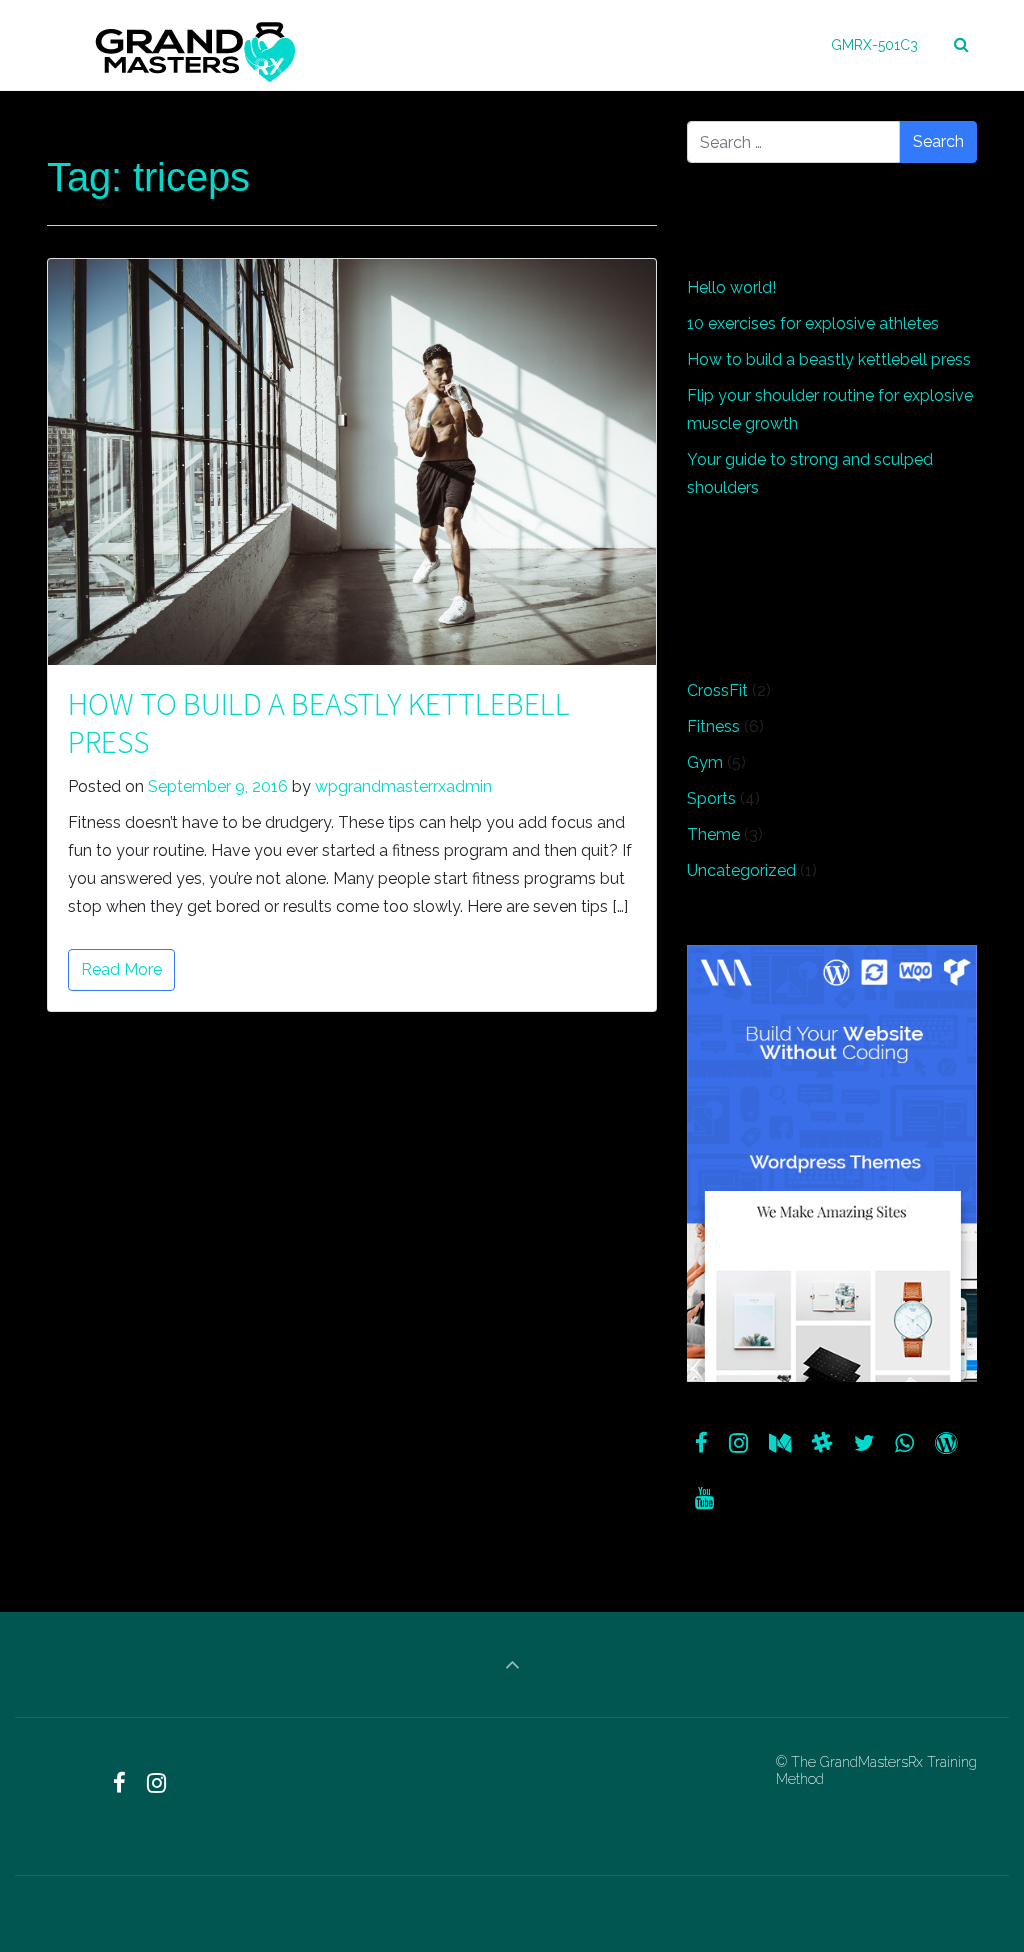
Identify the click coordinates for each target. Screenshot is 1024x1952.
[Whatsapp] (905, 1443)
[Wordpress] (946, 1443)
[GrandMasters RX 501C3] (195, 45)
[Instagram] (739, 1443)
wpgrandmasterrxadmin (403, 786)
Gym (705, 762)
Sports (711, 798)
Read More (121, 969)
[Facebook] (702, 1443)
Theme (713, 834)
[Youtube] (705, 1498)
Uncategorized (741, 870)
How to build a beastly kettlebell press (319, 723)
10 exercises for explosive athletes (813, 323)
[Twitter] (864, 1443)
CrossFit (717, 690)
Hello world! (731, 287)
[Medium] (780, 1443)
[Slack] (822, 1443)
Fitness (713, 726)
